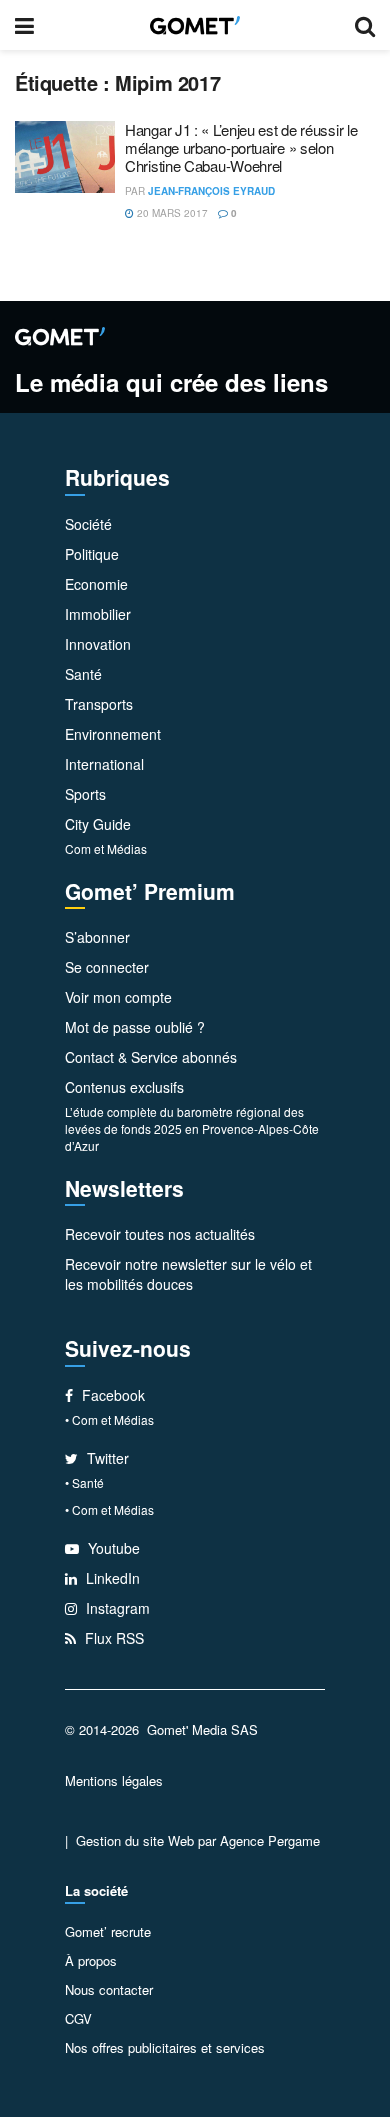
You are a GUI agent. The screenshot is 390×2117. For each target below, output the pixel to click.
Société (88, 524)
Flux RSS (112, 1638)
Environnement (113, 734)
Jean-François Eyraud (211, 191)
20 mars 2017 (171, 213)
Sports (85, 794)
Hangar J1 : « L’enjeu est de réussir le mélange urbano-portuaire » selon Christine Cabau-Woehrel (241, 147)
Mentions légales (114, 1780)
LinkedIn (111, 1578)
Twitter (106, 1458)
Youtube (112, 1548)
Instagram (116, 1608)
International (104, 764)
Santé (83, 674)
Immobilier (98, 614)
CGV (78, 2018)
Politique (92, 554)
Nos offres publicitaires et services (165, 2047)
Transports (99, 704)
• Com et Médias (109, 1419)
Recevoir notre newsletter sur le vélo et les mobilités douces (188, 1274)
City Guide (98, 824)
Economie (96, 584)
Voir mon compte (118, 997)
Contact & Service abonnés (151, 1057)
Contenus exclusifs (124, 1087)
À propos (91, 1960)
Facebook (111, 1395)
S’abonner (97, 937)
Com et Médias (106, 848)
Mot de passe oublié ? (135, 1027)
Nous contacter (109, 1989)
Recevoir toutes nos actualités (160, 1234)
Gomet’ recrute (108, 1931)
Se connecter (107, 967)
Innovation (98, 644)
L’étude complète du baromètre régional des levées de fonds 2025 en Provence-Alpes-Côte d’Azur (192, 1128)
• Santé (84, 1482)
